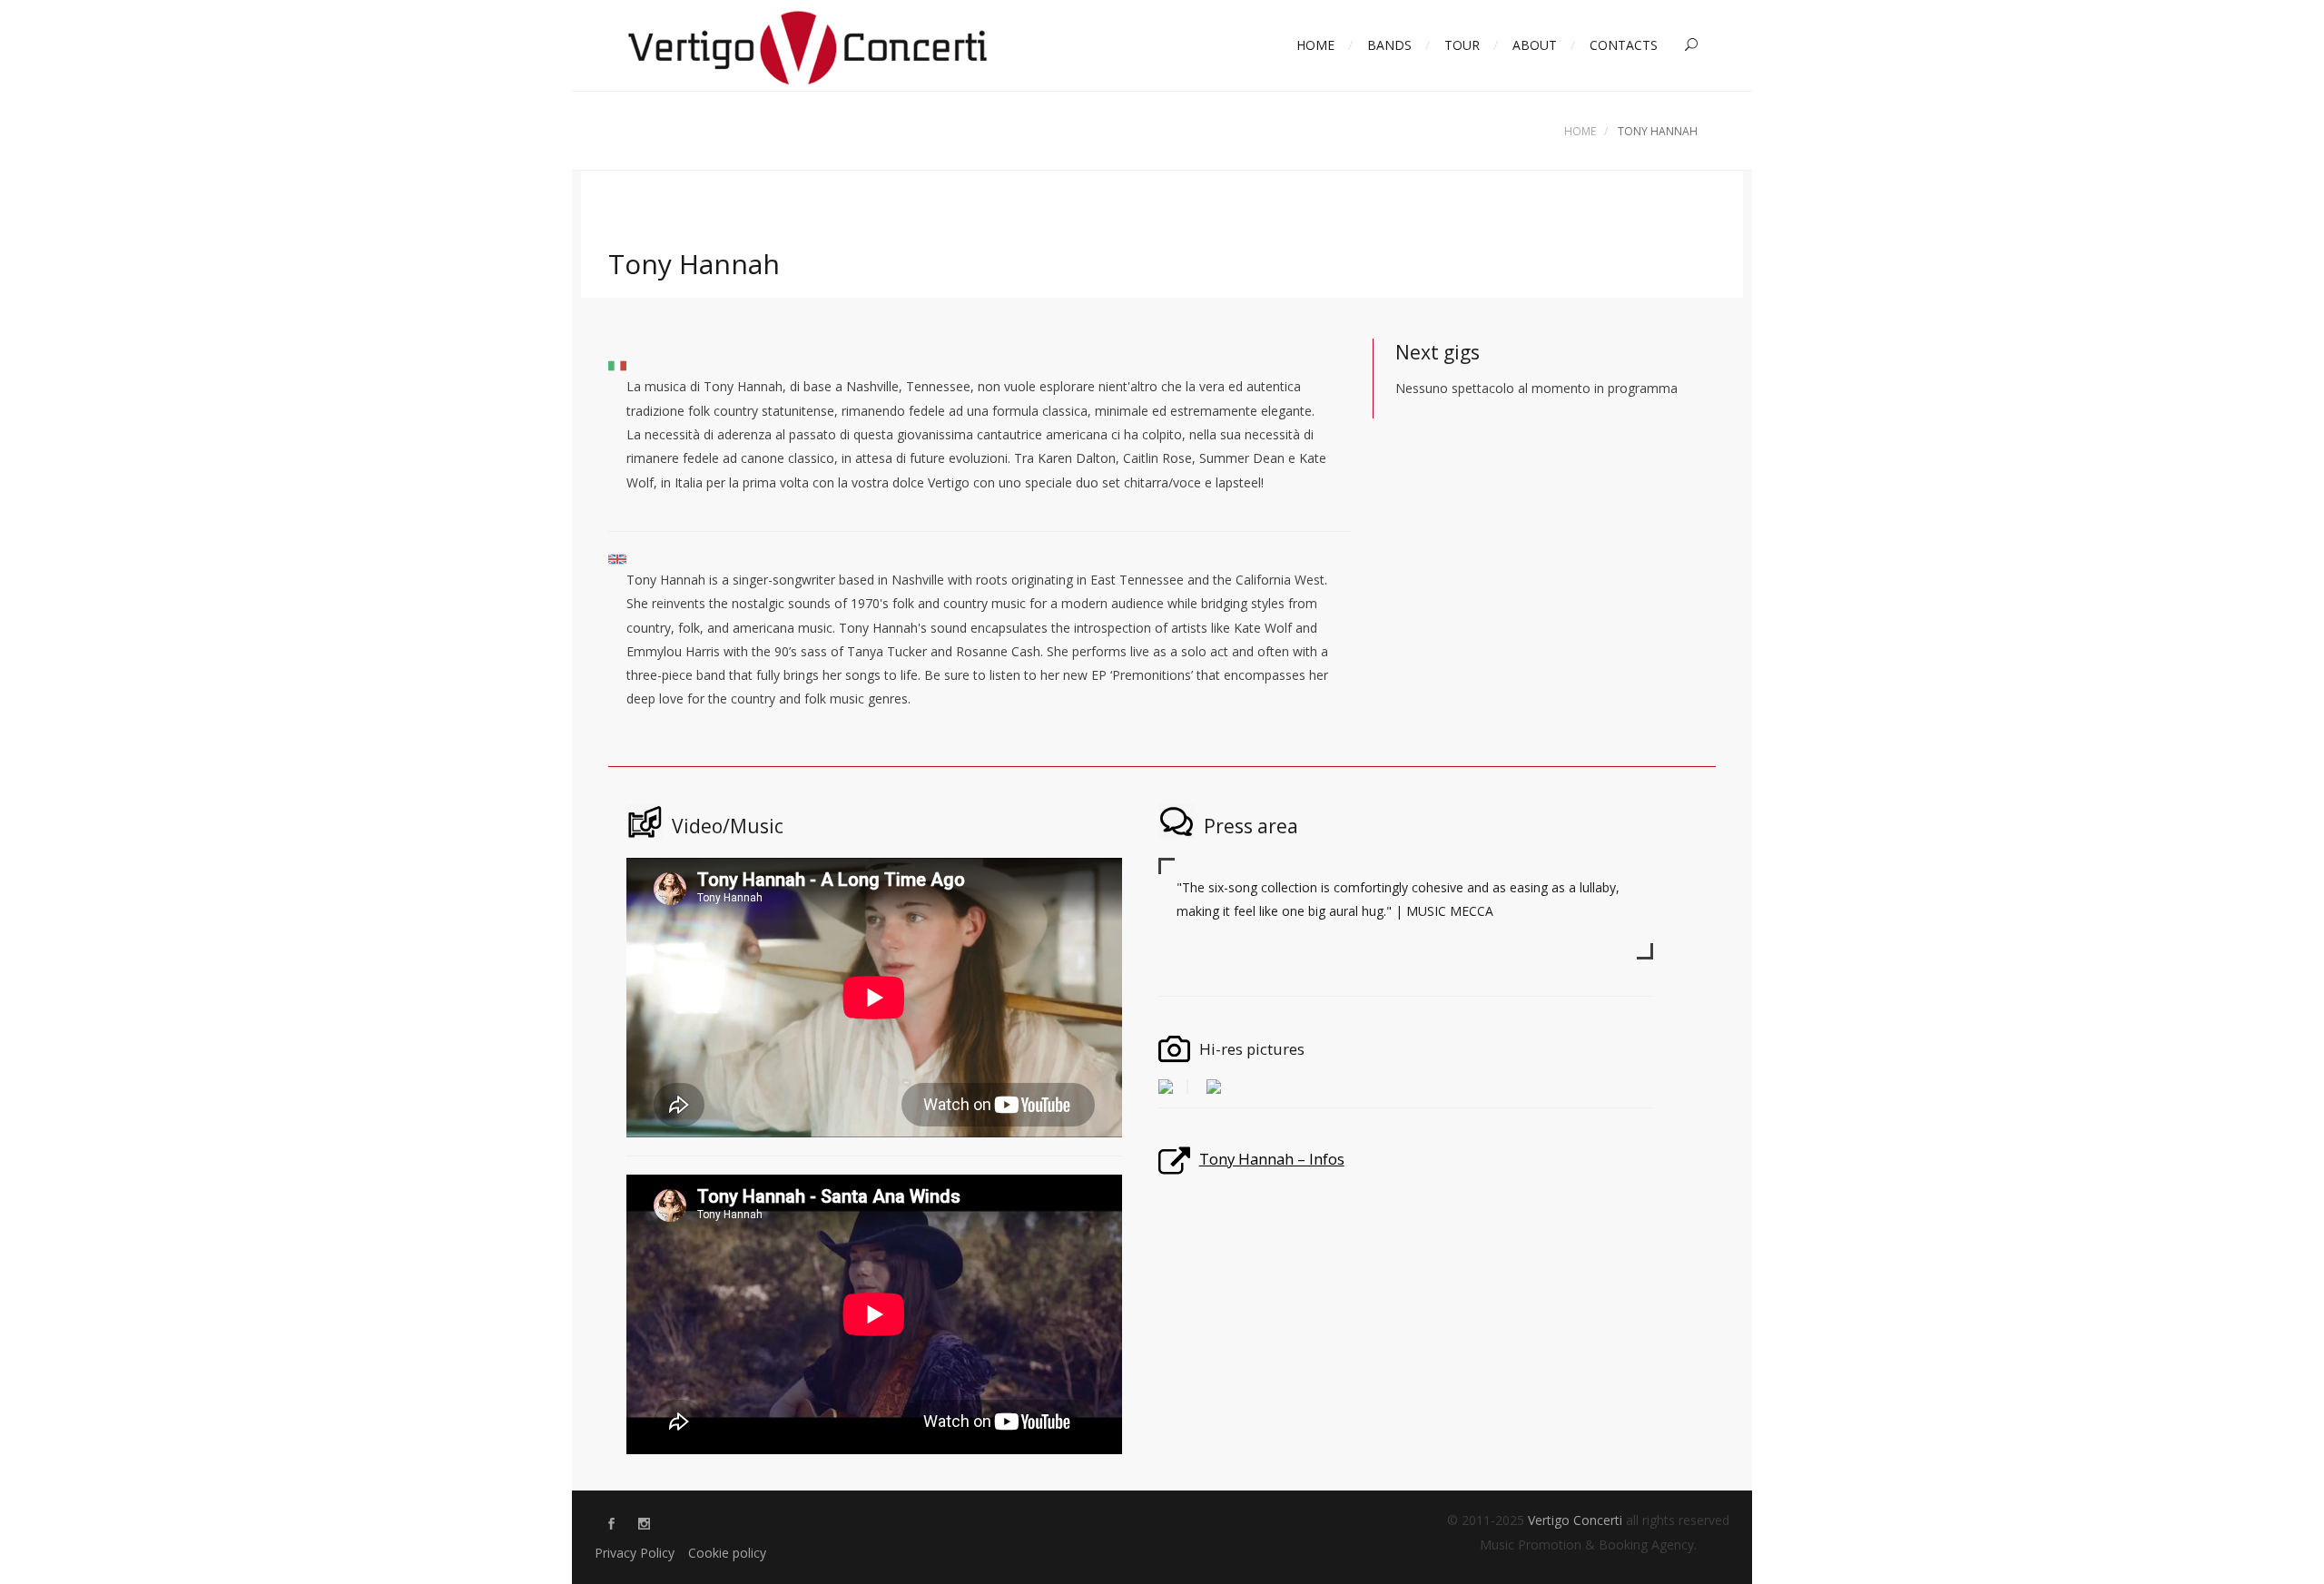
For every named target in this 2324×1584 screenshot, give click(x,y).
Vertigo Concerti (1575, 1520)
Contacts (1624, 45)
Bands (1389, 45)
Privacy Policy (635, 1553)
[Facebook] (611, 1525)
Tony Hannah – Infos (1272, 1159)
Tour (1462, 45)
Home (1315, 45)
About (1535, 45)
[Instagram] (644, 1525)
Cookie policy (727, 1553)
